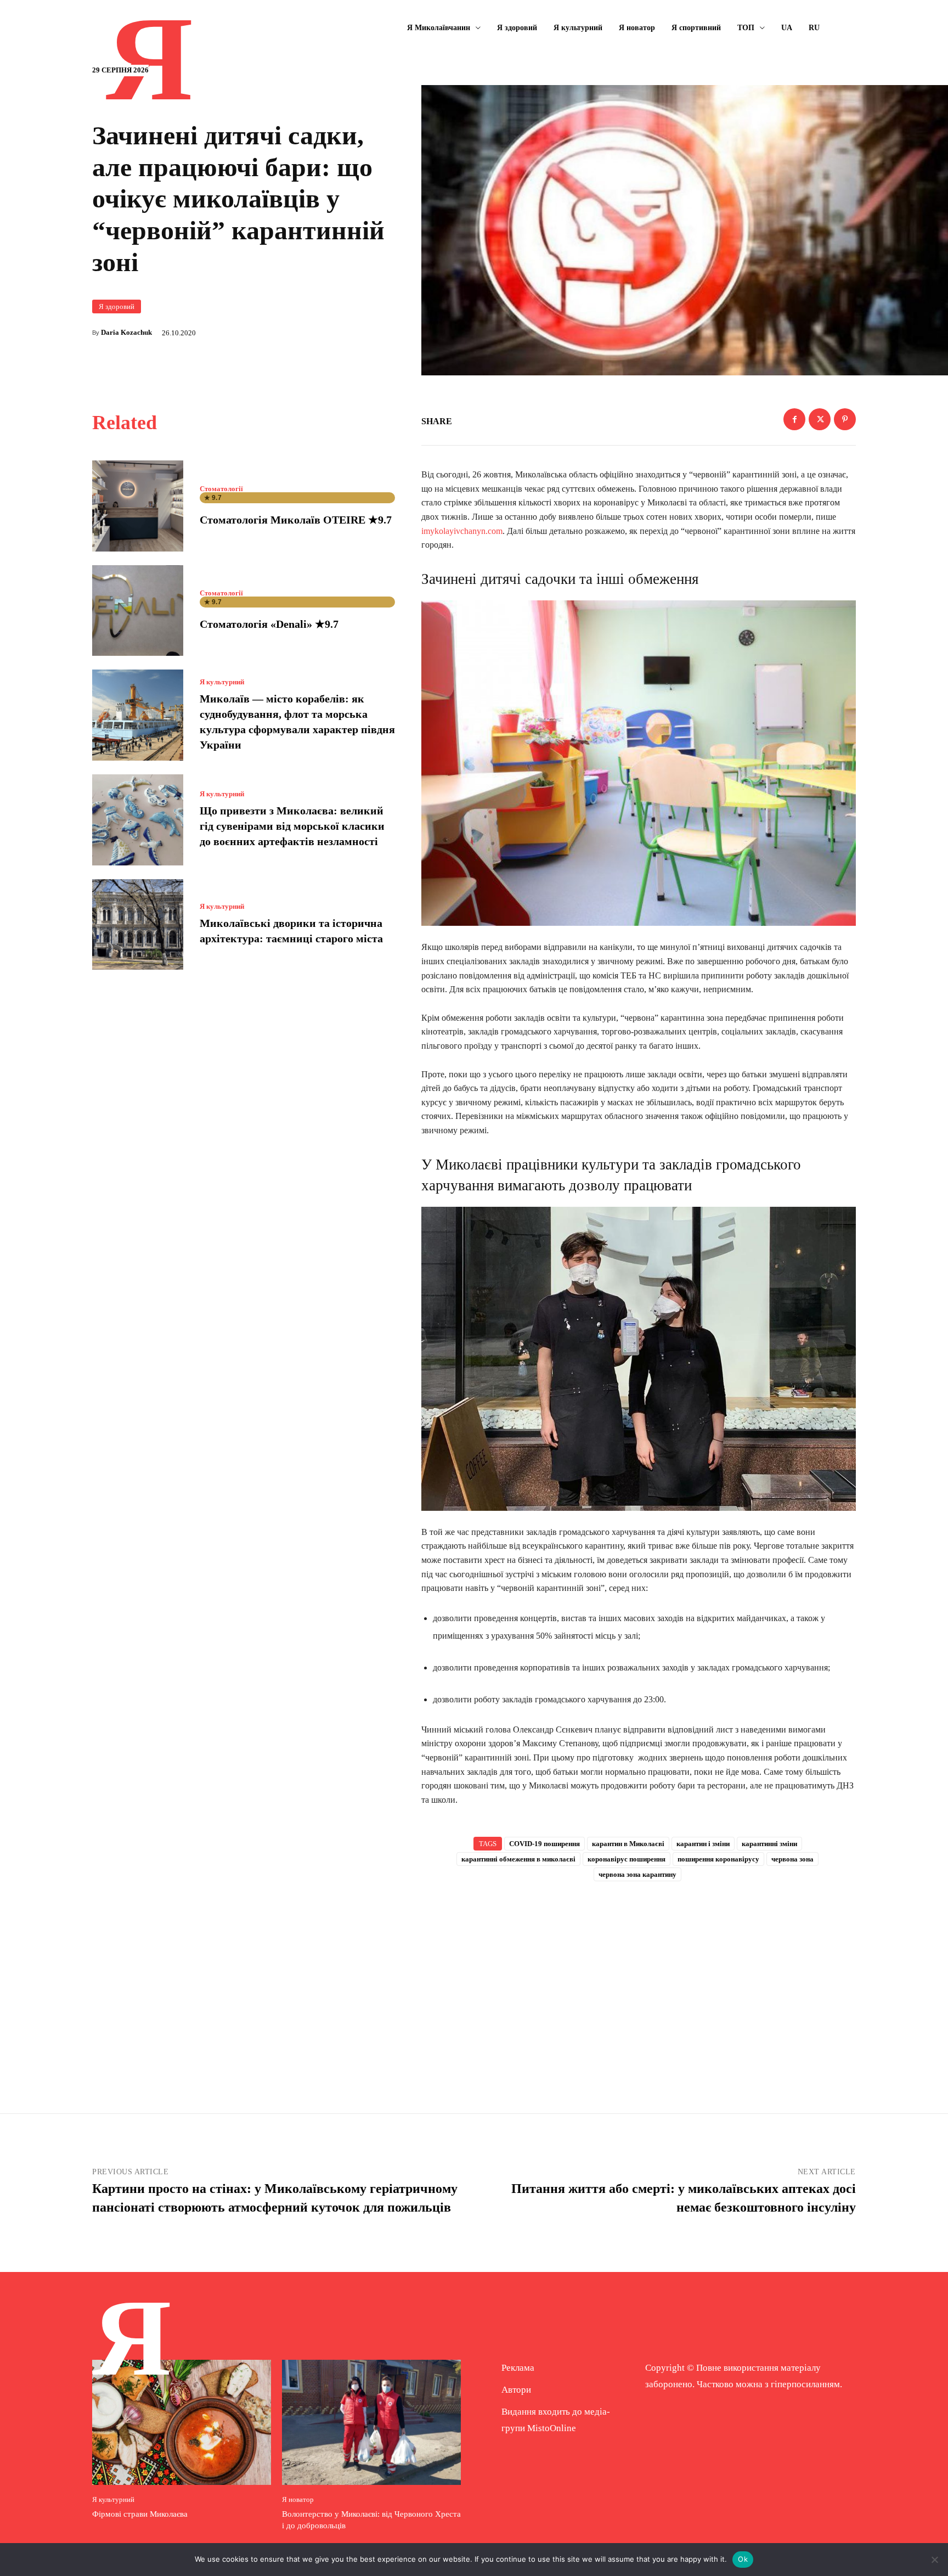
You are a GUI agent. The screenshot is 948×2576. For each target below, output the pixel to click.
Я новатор (298, 2499)
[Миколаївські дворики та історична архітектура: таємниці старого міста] (138, 925)
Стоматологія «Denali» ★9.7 (269, 624)
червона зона (792, 1859)
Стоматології (221, 489)
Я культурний (222, 682)
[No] (934, 2560)
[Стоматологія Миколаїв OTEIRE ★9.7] (138, 506)
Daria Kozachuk (126, 332)
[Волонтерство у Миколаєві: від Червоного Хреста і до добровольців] (371, 2422)
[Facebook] (794, 419)
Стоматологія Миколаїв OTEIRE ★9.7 (296, 520)
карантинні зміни (769, 1844)
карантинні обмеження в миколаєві (518, 1859)
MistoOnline (552, 2428)
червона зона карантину (637, 1874)
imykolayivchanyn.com (462, 531)
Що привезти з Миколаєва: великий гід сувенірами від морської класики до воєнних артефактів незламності (292, 826)
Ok (743, 2559)
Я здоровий (117, 306)
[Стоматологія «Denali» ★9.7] (138, 611)
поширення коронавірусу (718, 1859)
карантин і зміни (703, 1844)
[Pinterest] (845, 419)
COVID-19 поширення (544, 1844)
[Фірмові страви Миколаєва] (182, 2422)
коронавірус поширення (627, 1859)
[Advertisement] (639, 1979)
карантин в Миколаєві (628, 1844)
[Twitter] (820, 419)
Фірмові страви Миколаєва (140, 2514)
